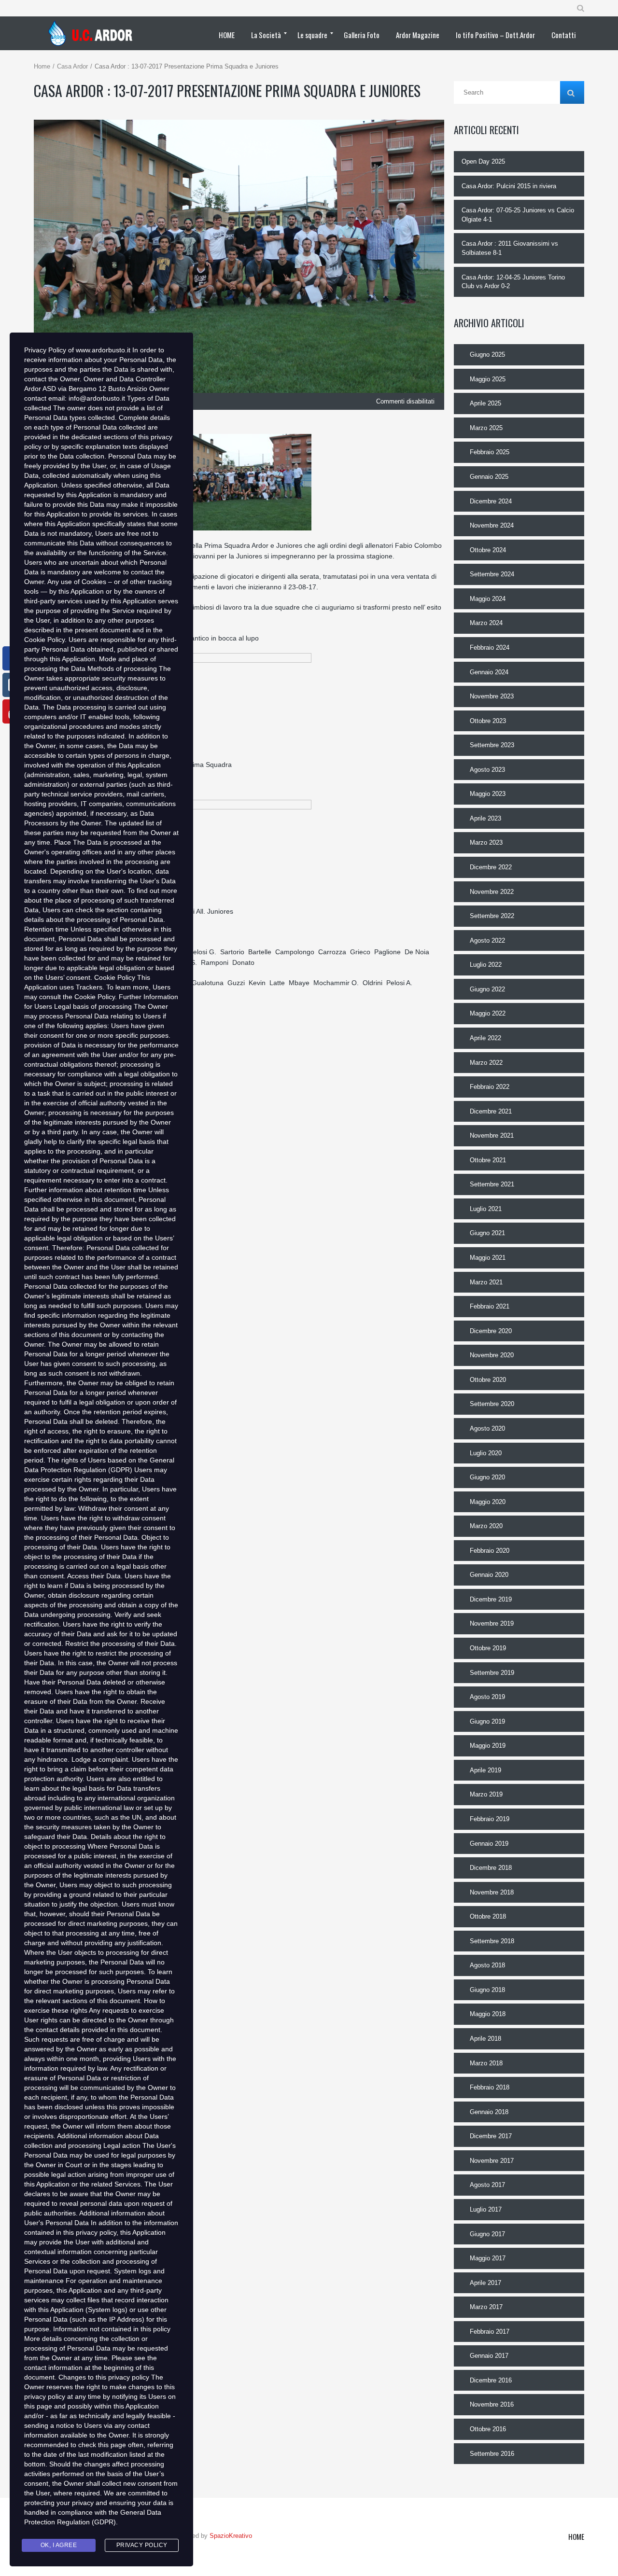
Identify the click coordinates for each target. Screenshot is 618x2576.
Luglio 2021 (486, 1209)
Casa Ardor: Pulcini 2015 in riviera (509, 186)
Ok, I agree (59, 2545)
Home (42, 66)
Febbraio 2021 (490, 1306)
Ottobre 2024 (488, 550)
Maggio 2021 (488, 1258)
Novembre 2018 (492, 1892)
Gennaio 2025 (489, 477)
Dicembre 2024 (491, 501)
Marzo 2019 (486, 1794)
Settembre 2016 (492, 2454)
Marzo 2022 (486, 1063)
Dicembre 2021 (491, 1111)
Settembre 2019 (492, 1673)
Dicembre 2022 (491, 867)
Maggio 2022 (488, 1013)
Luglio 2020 (486, 1453)
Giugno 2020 (487, 1477)
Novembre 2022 (492, 892)
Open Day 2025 (483, 161)
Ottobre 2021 (488, 1160)
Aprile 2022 (485, 1038)
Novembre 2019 (492, 1623)
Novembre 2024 (492, 525)
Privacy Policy (142, 2545)
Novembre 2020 (492, 1355)
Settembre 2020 (492, 1404)
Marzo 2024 (486, 623)
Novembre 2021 (492, 1135)
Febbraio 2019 (490, 1819)
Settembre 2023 (492, 745)
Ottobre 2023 (488, 721)
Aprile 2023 (485, 818)
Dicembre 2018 (491, 1868)
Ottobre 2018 (488, 1916)
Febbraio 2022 (490, 1087)
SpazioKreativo (231, 2536)
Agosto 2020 (487, 1428)
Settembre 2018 (492, 1941)
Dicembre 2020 (491, 1331)
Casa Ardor (72, 66)
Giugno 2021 (487, 1233)
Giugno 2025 (487, 355)
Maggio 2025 (488, 379)
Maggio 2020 (488, 1502)
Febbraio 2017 (490, 2332)
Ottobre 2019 (488, 1648)
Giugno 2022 (487, 989)
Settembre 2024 (492, 574)
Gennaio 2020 (489, 1575)
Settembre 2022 (492, 916)
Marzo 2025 (486, 428)
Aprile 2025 (485, 403)
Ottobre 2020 (488, 1380)
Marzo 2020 (486, 1526)
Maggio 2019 (488, 1746)
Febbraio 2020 (490, 1551)
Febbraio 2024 (490, 647)
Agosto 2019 (487, 1697)
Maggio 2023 (488, 794)
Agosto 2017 (487, 2185)
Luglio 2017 (486, 2209)
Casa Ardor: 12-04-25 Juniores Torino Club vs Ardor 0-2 (513, 282)
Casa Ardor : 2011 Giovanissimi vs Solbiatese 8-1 (510, 248)
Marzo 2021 (486, 1282)
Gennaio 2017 (489, 2356)
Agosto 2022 (487, 940)
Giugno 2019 (487, 1721)
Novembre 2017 (492, 2161)
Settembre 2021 (492, 1184)
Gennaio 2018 (489, 2112)
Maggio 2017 (488, 2258)
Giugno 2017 (487, 2234)
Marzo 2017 (486, 2307)
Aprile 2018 (485, 2039)
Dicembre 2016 (491, 2380)
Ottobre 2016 (488, 2429)
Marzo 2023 (486, 842)
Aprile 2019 (485, 1770)
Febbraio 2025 (490, 452)
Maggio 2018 (488, 2014)
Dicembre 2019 (491, 1599)
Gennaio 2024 (489, 672)
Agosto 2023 (487, 770)
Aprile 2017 (485, 2283)
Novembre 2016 (492, 2404)
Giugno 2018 (487, 1990)
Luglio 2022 (486, 965)
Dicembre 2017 (491, 2136)
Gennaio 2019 (489, 1844)
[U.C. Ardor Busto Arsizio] (93, 33)
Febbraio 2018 (490, 2087)
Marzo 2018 (486, 2063)
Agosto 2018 (487, 1965)
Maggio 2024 (488, 599)
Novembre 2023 (492, 696)
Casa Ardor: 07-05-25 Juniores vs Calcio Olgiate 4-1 (518, 215)
